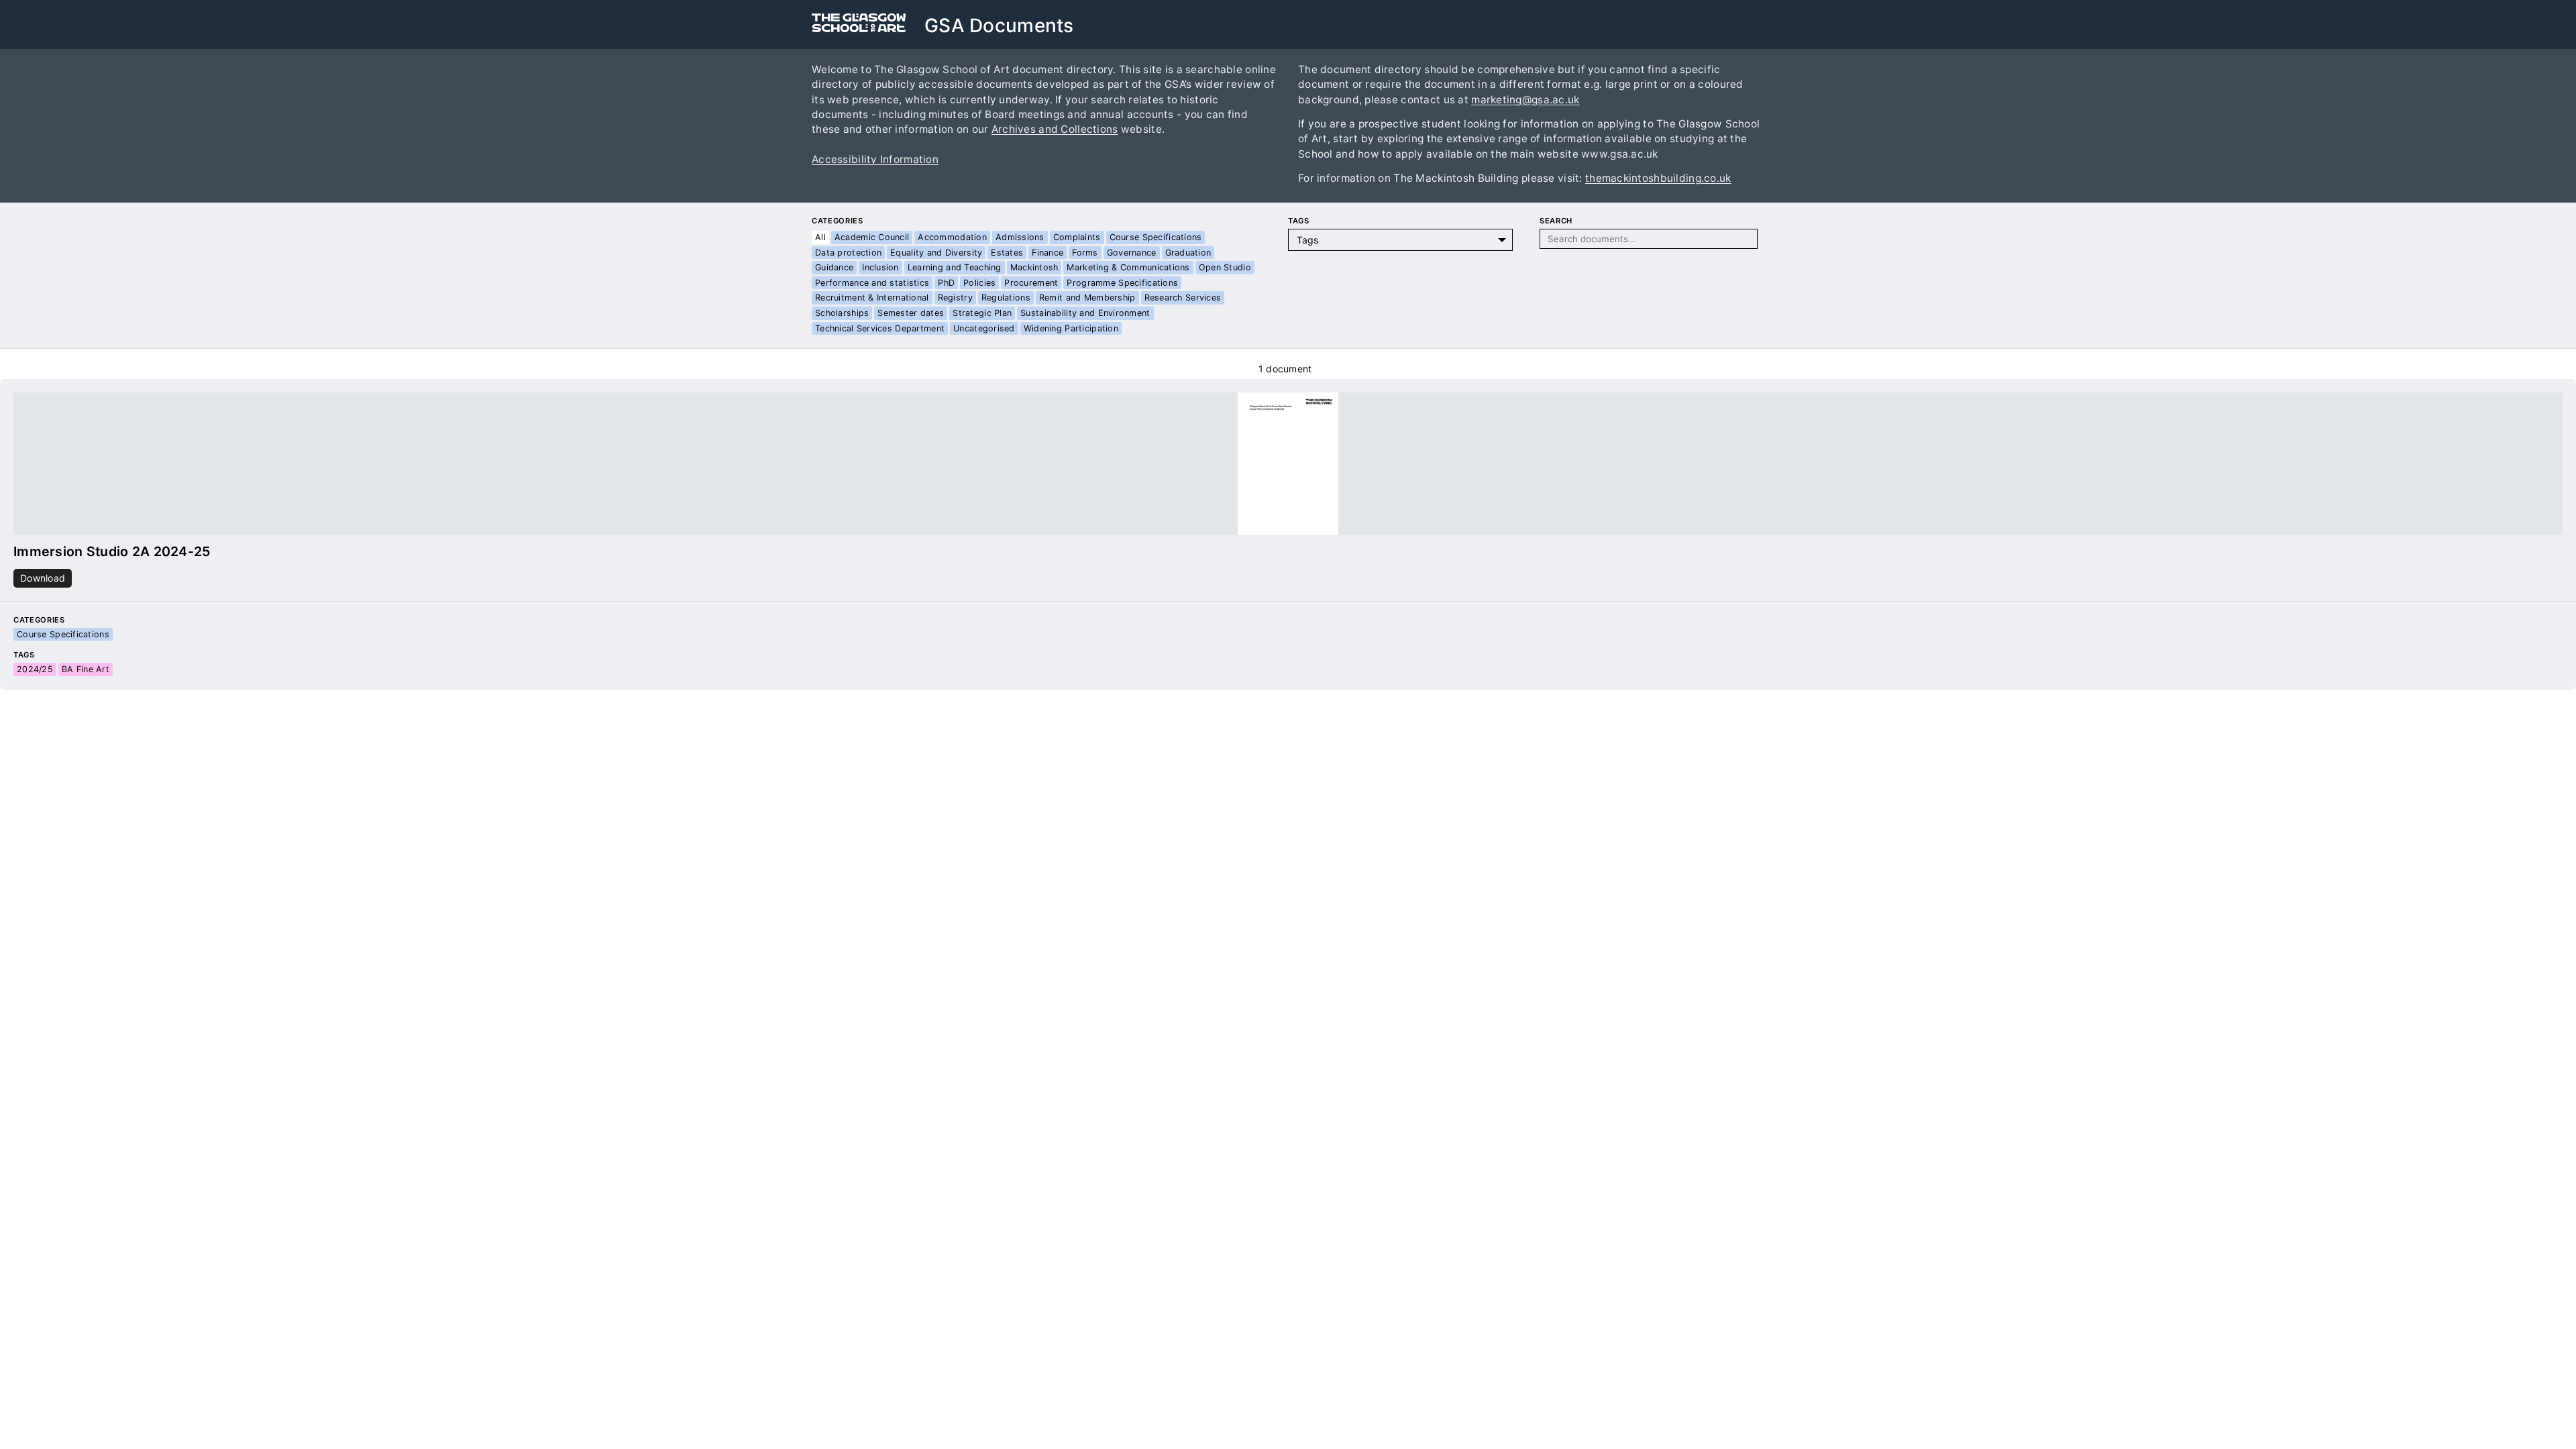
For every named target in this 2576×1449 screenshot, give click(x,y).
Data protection (848, 253)
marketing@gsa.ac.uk (1525, 100)
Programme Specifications (1122, 283)
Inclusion (880, 267)
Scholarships (842, 313)
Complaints (1077, 237)
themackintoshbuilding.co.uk (1658, 178)
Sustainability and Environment (1085, 313)
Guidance (834, 267)
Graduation (1188, 253)
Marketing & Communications (1128, 267)
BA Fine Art (86, 669)
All (820, 237)
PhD (946, 283)
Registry (955, 298)
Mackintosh (1034, 267)
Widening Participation (1071, 328)
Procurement (1031, 283)
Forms (1085, 253)
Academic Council (872, 237)
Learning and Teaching (955, 267)
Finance (1048, 253)
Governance (1132, 253)
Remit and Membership (1087, 298)
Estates (1007, 253)
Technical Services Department (880, 328)
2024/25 (35, 669)
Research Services (1183, 298)
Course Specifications (1156, 237)
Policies (979, 283)
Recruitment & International (872, 298)
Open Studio (1225, 267)
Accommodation (952, 237)
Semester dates (911, 313)
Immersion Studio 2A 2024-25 (112, 551)
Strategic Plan (982, 313)
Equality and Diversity (936, 253)
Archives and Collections (1055, 129)
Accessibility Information (875, 159)
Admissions (1020, 237)
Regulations (1006, 298)
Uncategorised (984, 328)
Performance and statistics (872, 283)
